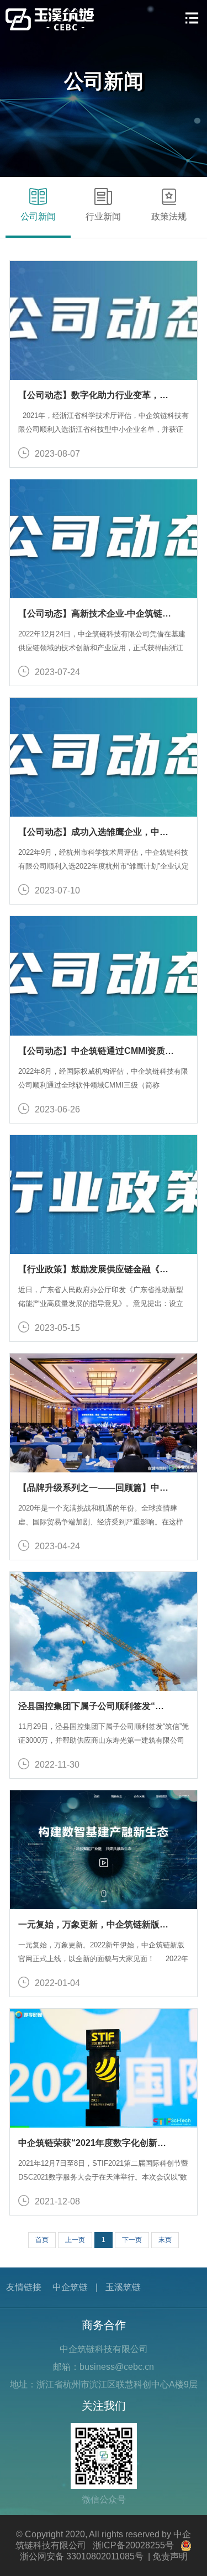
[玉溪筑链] (50, 19)
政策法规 (169, 216)
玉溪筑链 (123, 2287)
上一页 (75, 2240)
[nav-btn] (192, 18)
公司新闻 (38, 216)
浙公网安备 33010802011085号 (82, 2556)
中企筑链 (70, 2287)
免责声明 (170, 2556)
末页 (165, 2240)
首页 (42, 2240)
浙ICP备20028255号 (133, 2545)
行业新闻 (103, 216)
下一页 (132, 2240)
